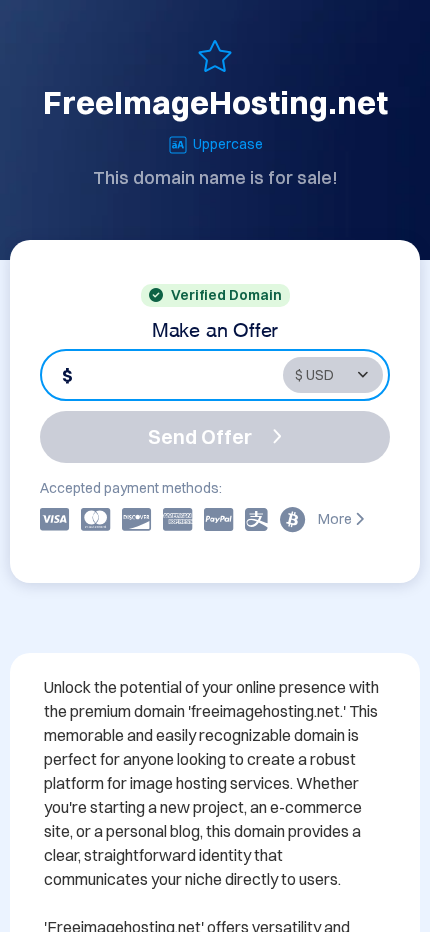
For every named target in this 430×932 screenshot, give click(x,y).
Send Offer (200, 436)
